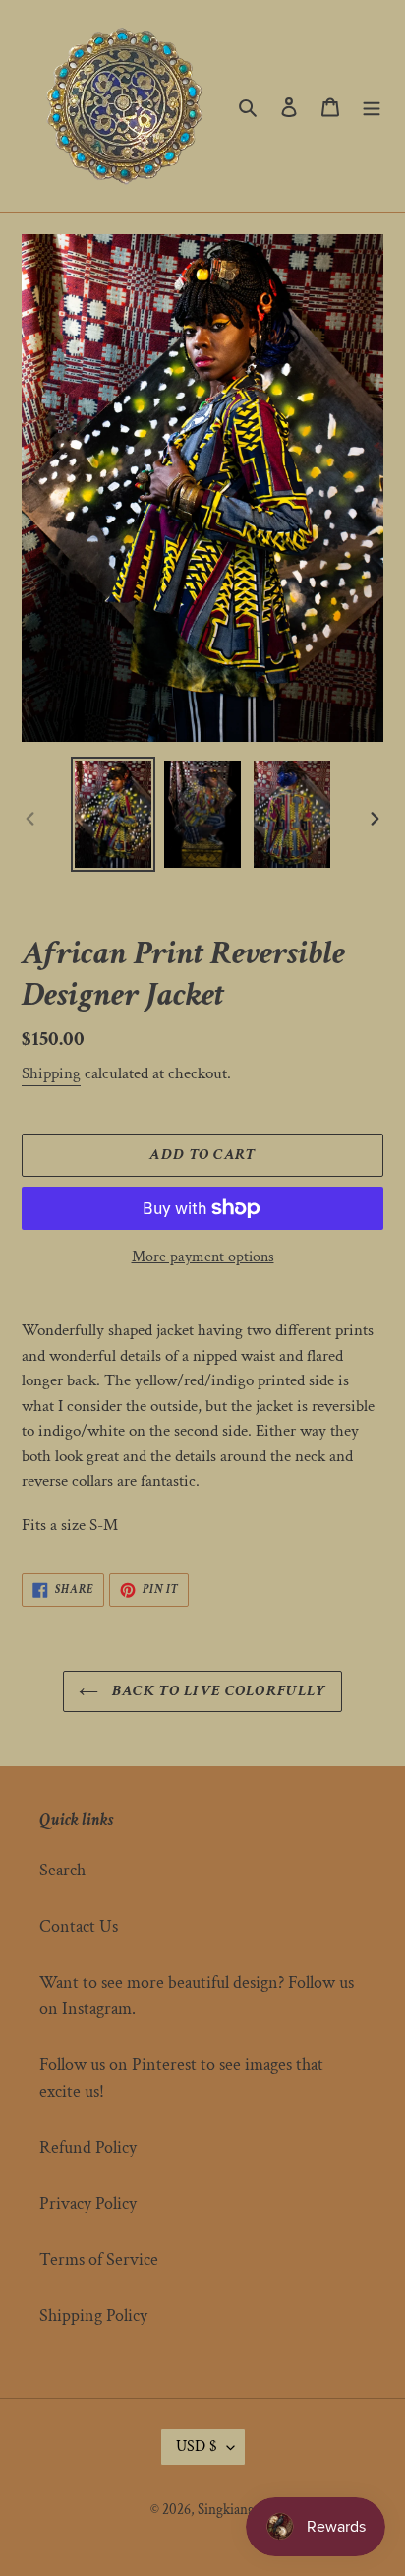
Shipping (51, 1073)
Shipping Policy (93, 2316)
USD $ (197, 2447)
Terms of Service (99, 2260)
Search (62, 1870)
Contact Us (79, 1926)
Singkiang (226, 2510)
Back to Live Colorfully (218, 1691)
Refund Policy (88, 2147)
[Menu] (372, 106)
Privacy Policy (88, 2204)
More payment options (203, 1257)
